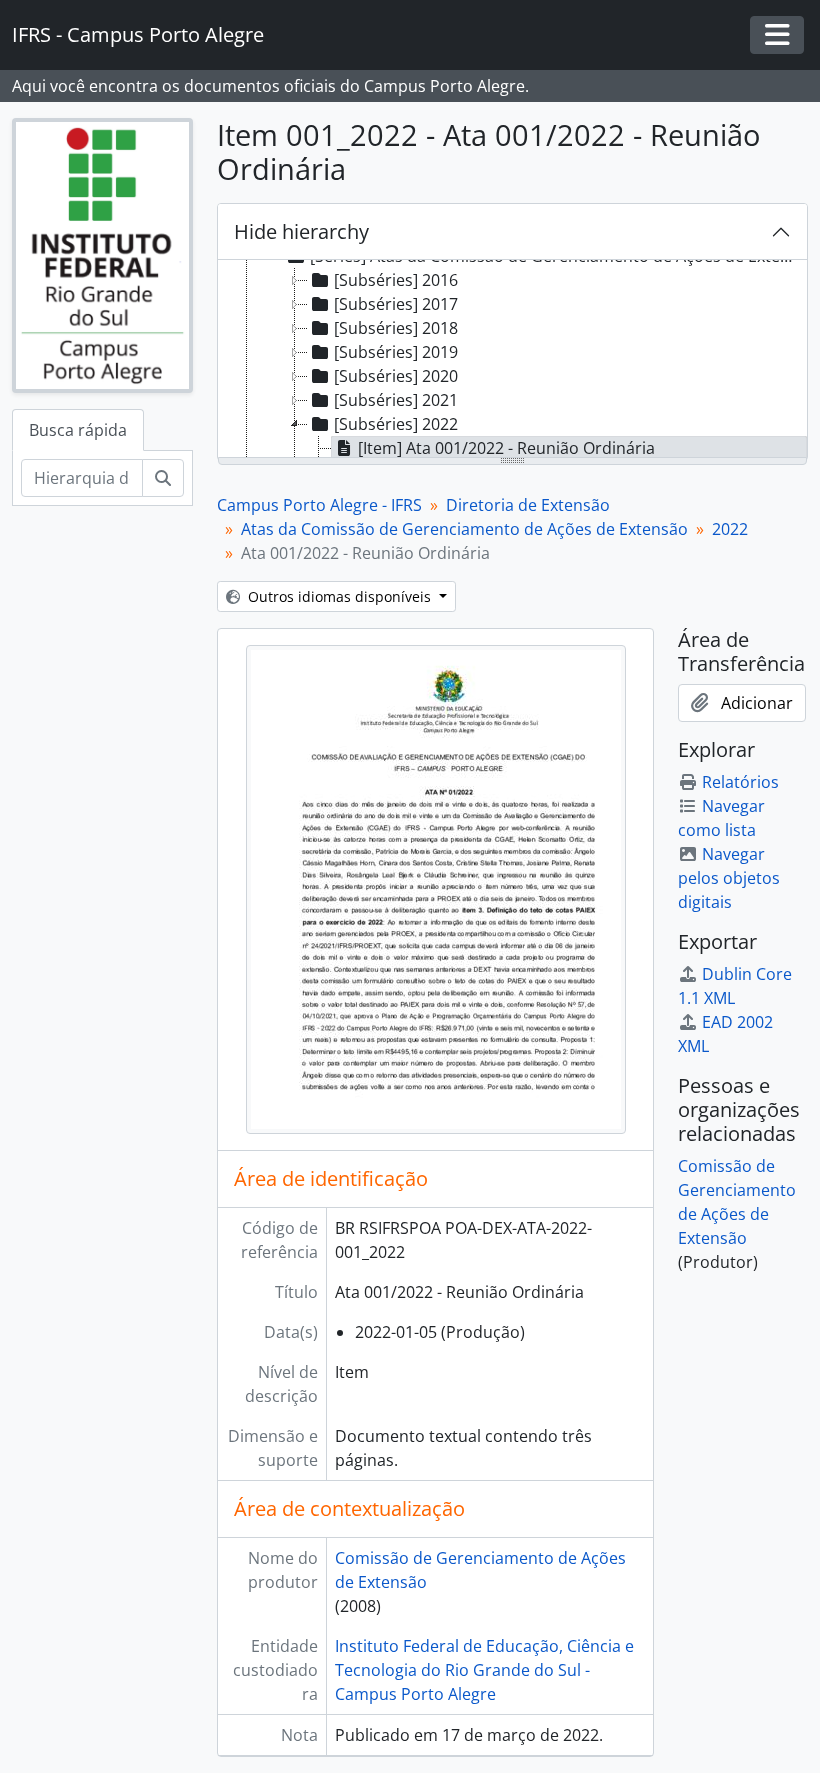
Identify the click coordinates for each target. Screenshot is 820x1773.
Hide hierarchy (301, 231)
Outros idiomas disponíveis (339, 596)
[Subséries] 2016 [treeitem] (396, 280)
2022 (730, 529)
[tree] (512, 360)
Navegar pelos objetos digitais (729, 878)
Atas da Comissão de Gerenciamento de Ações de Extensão (464, 529)
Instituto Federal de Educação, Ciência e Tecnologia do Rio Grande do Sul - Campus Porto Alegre (484, 1670)
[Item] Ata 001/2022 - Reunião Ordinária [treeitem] (506, 448)
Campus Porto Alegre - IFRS (319, 505)
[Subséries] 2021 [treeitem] (396, 400)
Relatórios (740, 782)
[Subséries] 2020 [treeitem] (396, 376)
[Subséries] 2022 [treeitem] (396, 424)
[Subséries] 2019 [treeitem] (396, 352)
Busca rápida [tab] (78, 430)
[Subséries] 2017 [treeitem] (396, 304)
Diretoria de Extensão (528, 505)
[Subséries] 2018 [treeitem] (396, 328)
